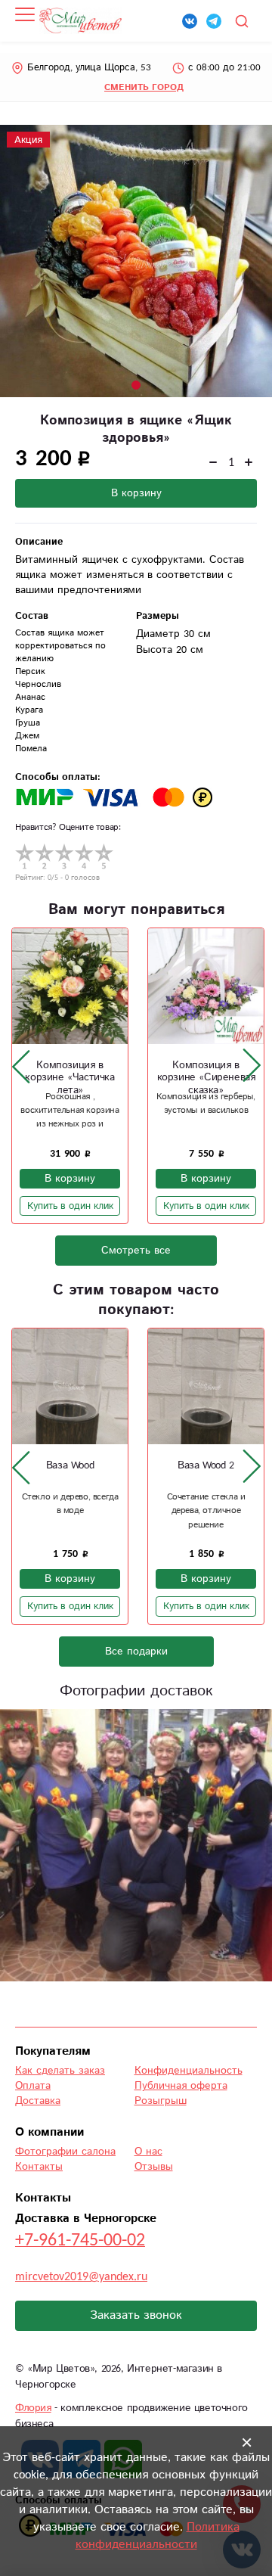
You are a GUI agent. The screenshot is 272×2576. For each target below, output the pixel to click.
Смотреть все (136, 1251)
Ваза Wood (70, 1465)
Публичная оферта (181, 2086)
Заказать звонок (136, 2315)
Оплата (33, 2086)
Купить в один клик (70, 1206)
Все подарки (136, 1652)
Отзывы (154, 2167)
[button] (136, 385)
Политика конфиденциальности (158, 2536)
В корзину (136, 493)
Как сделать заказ (60, 2071)
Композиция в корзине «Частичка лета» (70, 1078)
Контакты (39, 2167)
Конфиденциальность (189, 2071)
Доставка (38, 2101)
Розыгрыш (161, 2101)
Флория (33, 2408)
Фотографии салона (65, 2152)
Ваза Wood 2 (206, 1465)
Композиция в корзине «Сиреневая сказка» (206, 1078)
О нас (148, 2152)
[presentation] (21, 1066)
